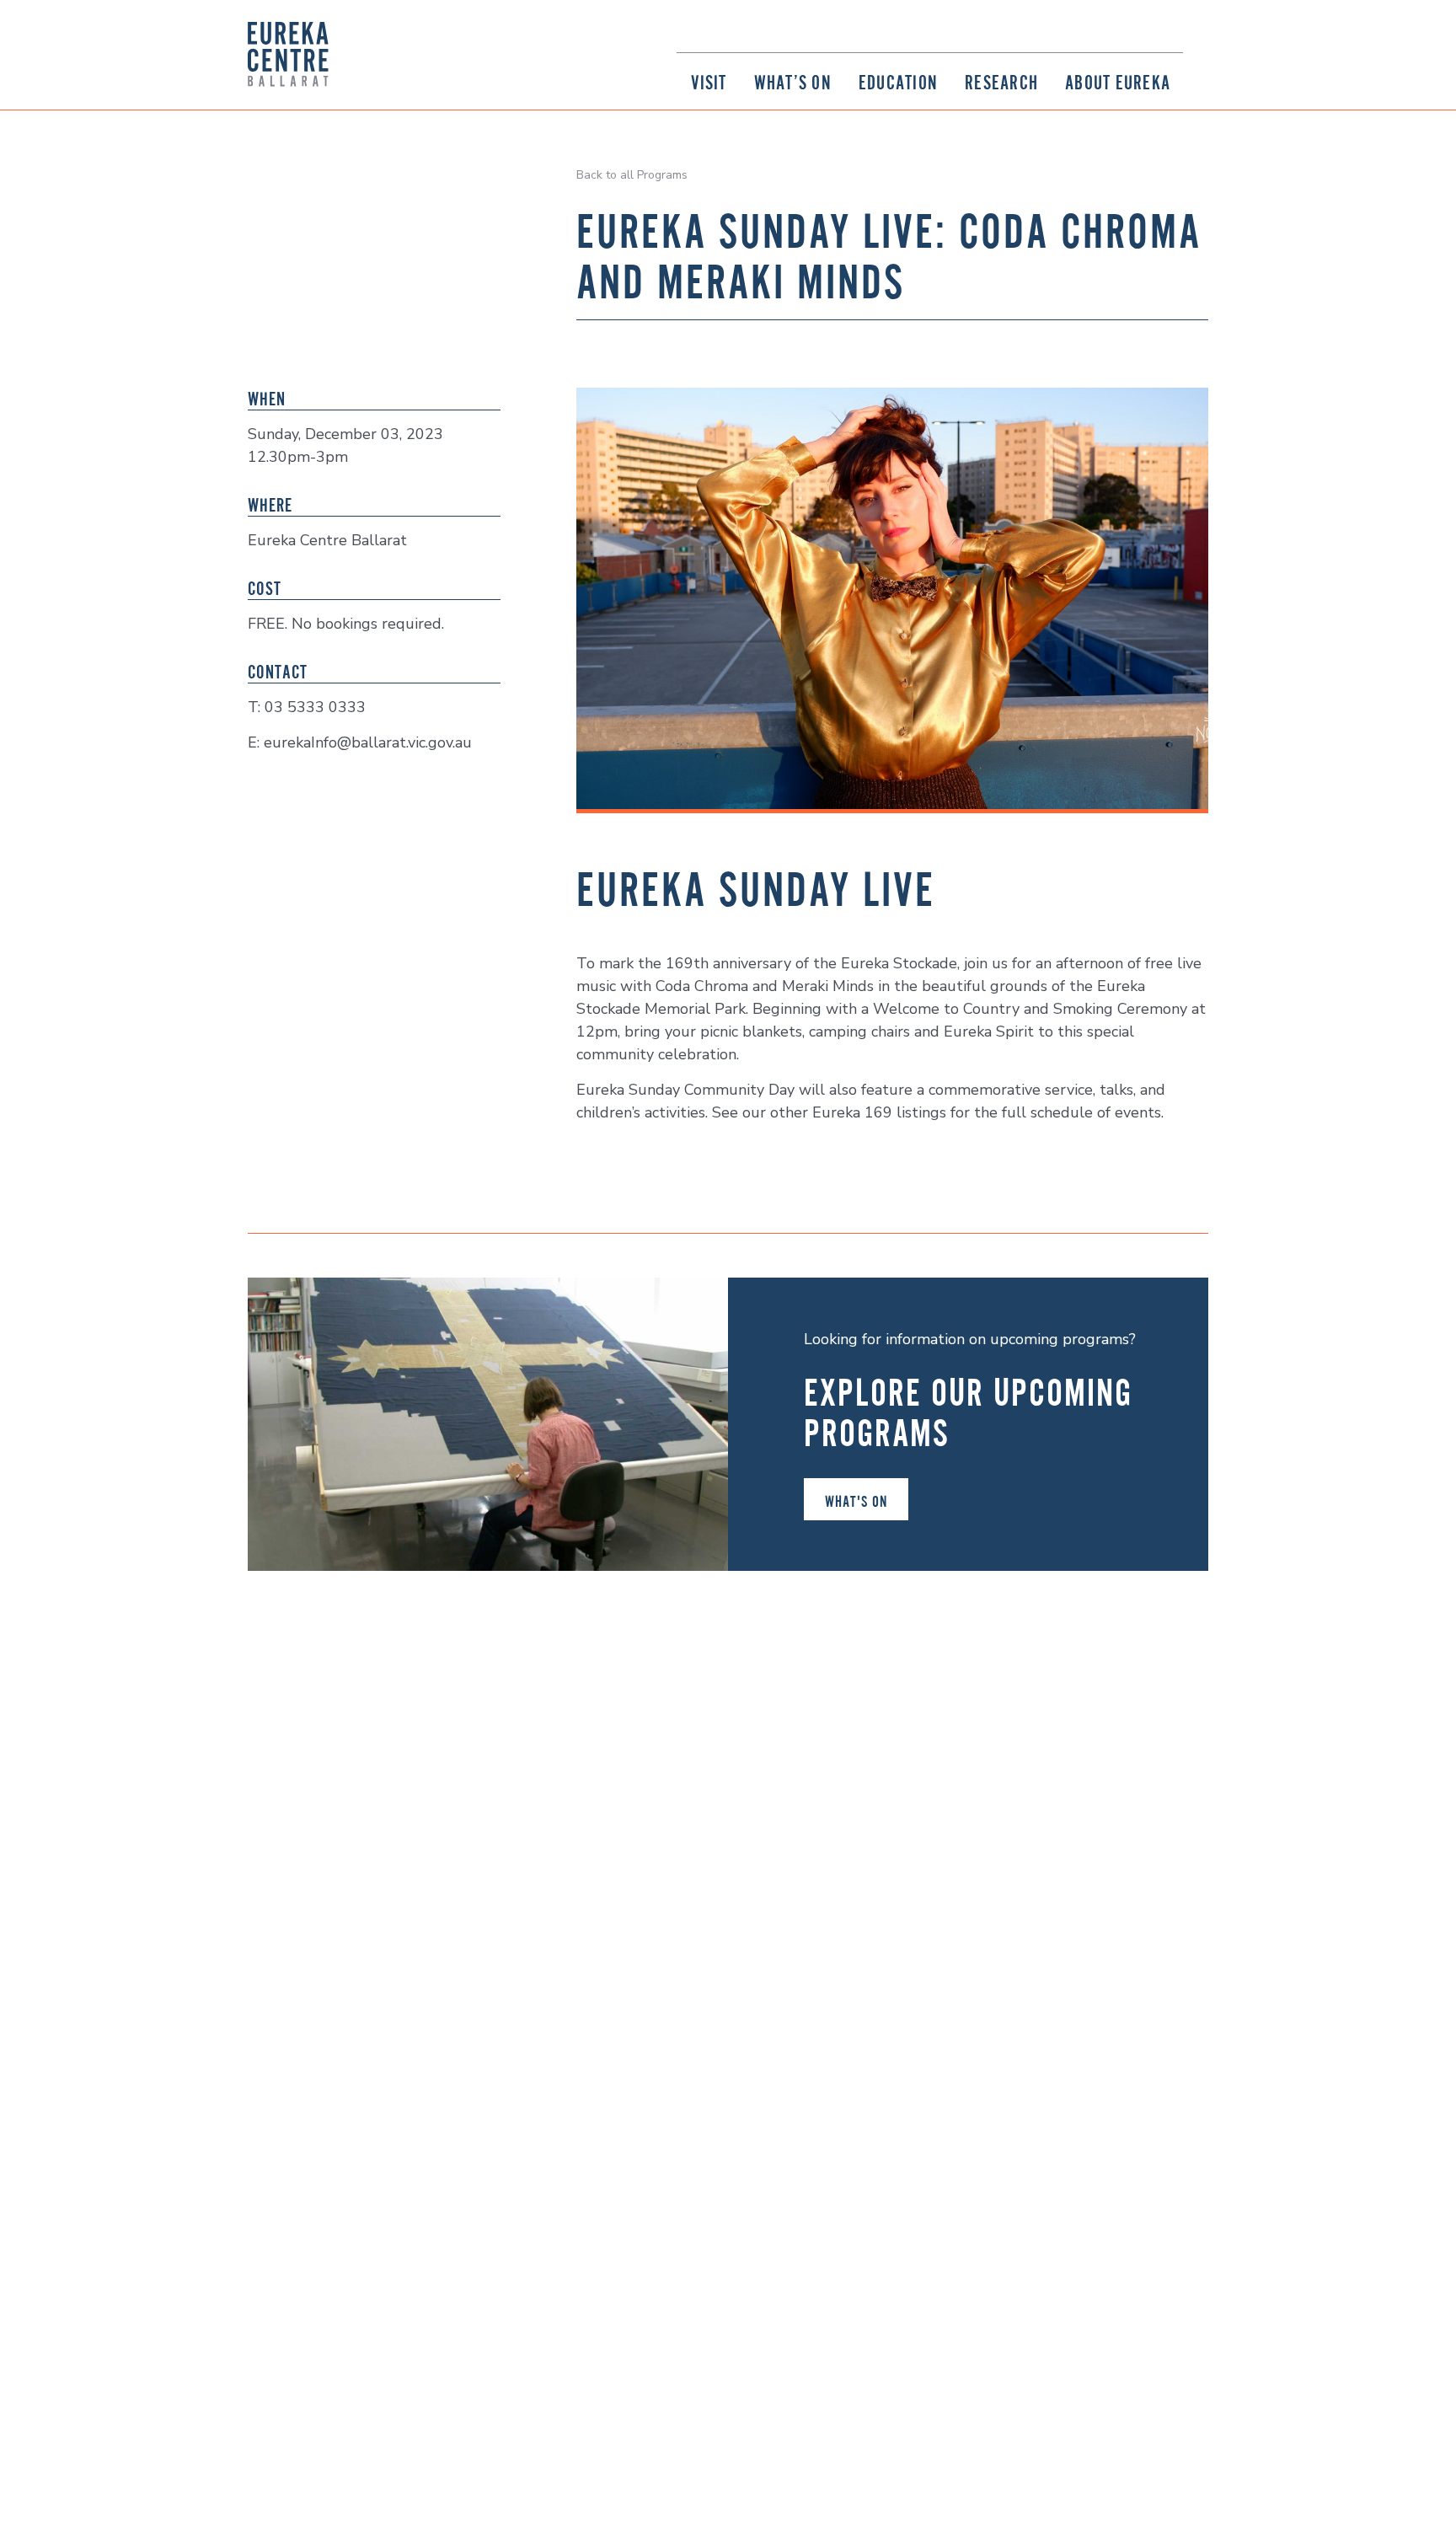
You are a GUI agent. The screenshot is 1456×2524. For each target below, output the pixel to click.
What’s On (793, 82)
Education (898, 82)
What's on (856, 1501)
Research (1001, 82)
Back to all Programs (632, 175)
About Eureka (1118, 82)
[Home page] (288, 54)
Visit (709, 82)
